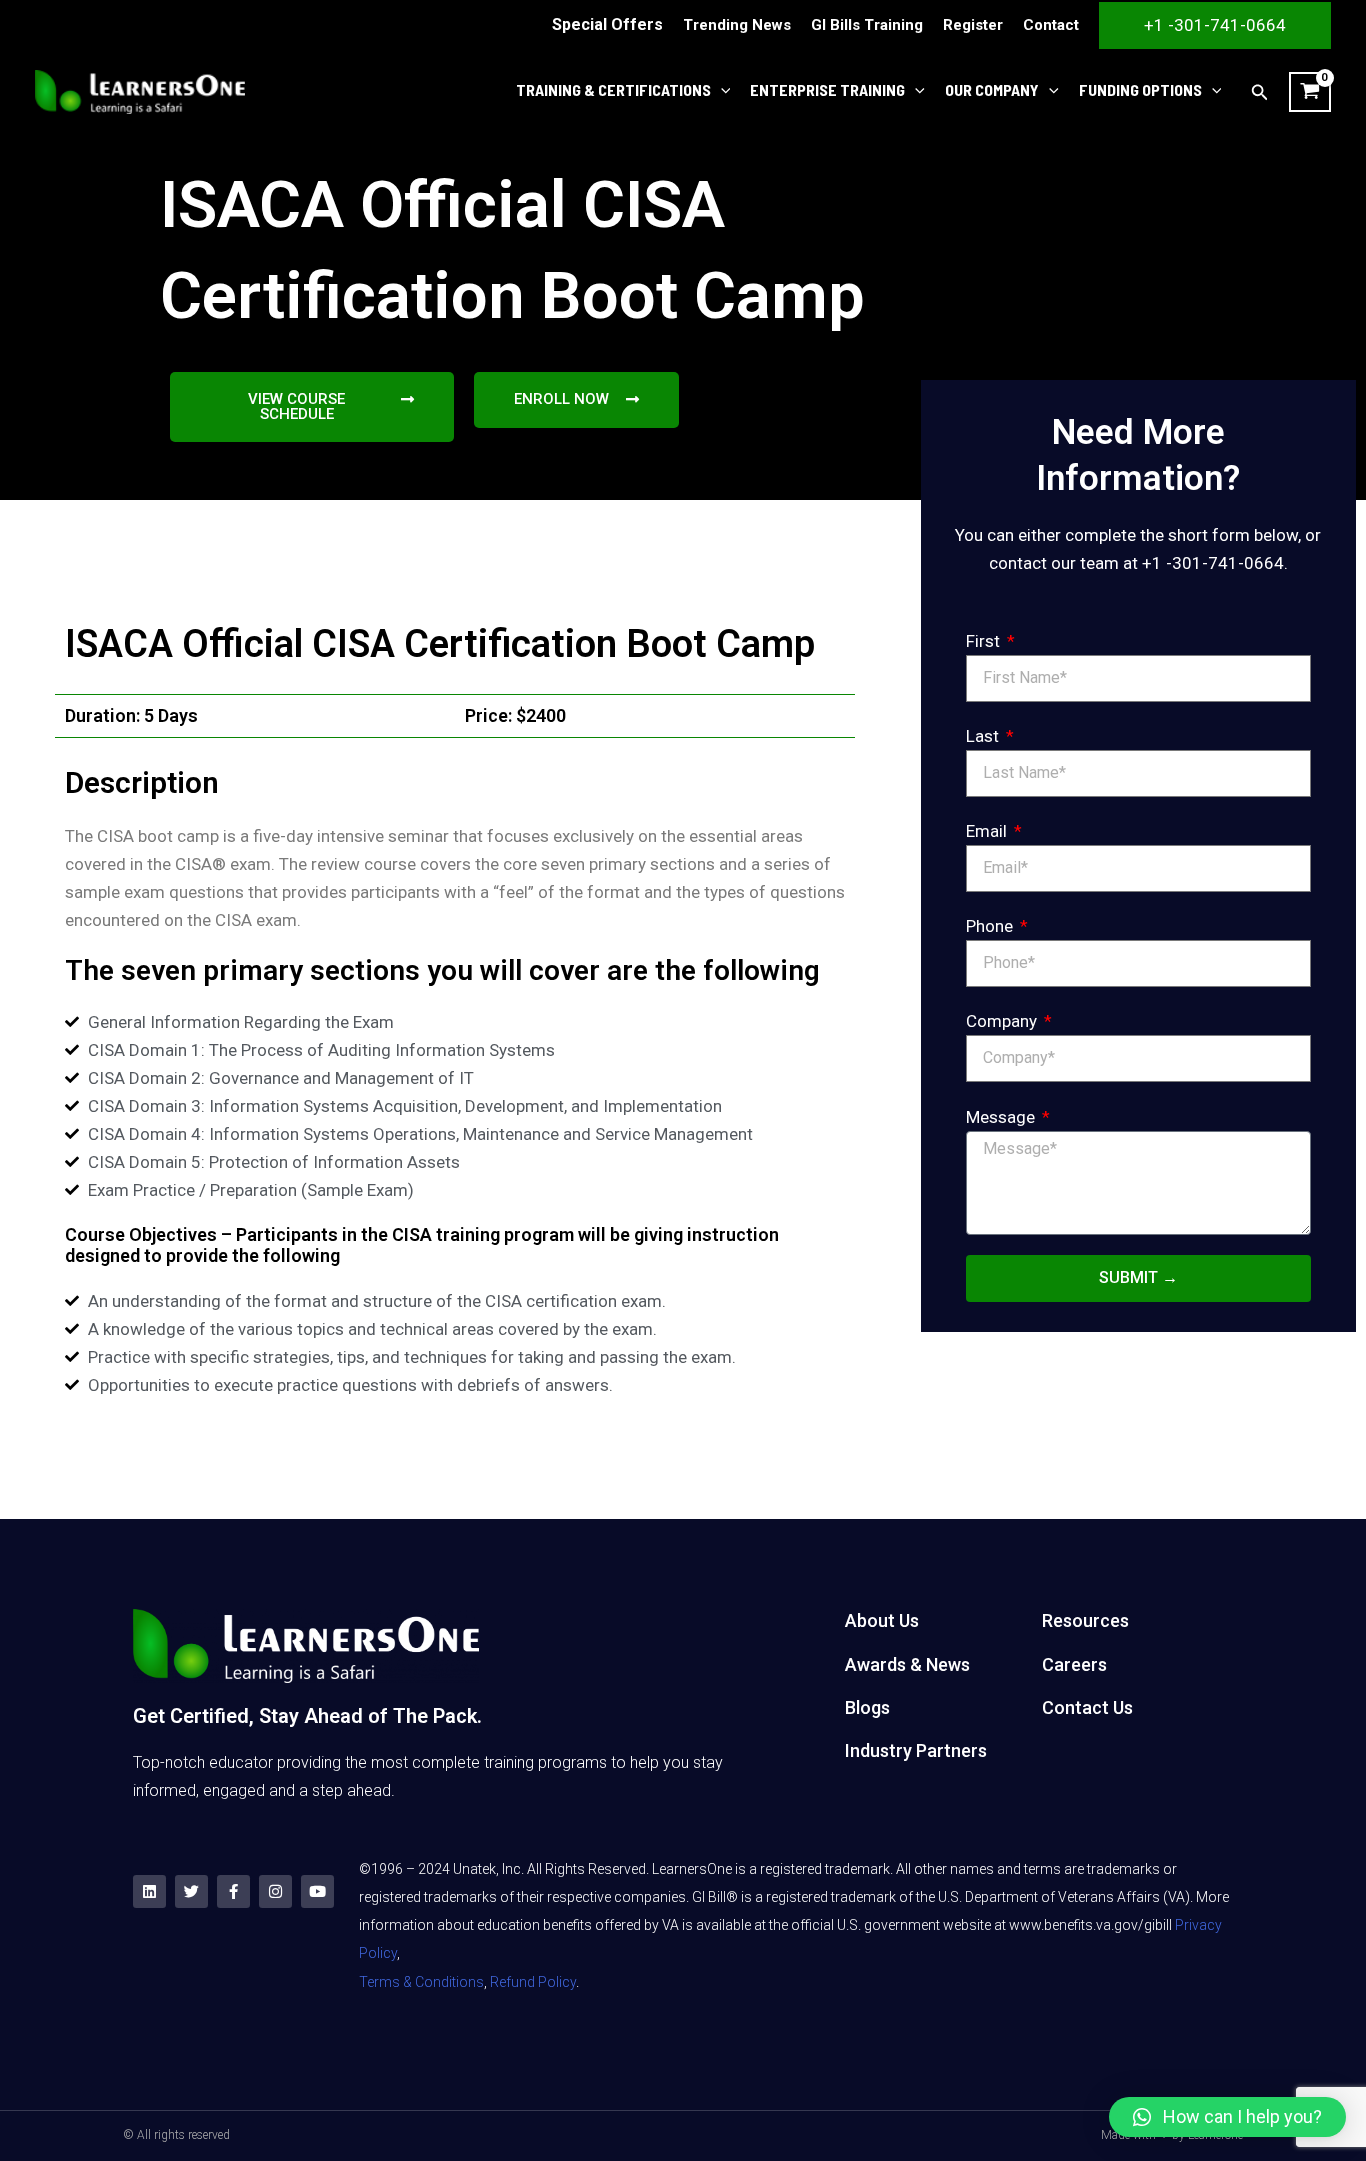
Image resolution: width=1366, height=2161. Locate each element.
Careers (1074, 1664)
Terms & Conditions (421, 1982)
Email (988, 831)
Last (984, 736)
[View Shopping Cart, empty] (1310, 92)
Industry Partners (916, 1750)
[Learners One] (140, 90)
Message (1002, 1117)
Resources (1085, 1620)
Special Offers (607, 24)
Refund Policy (533, 1982)
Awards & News (907, 1664)
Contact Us (1087, 1707)
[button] (1227, 2117)
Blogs (867, 1707)
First (985, 641)
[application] (721, 90)
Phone (991, 926)
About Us (882, 1620)
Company (1003, 1021)
